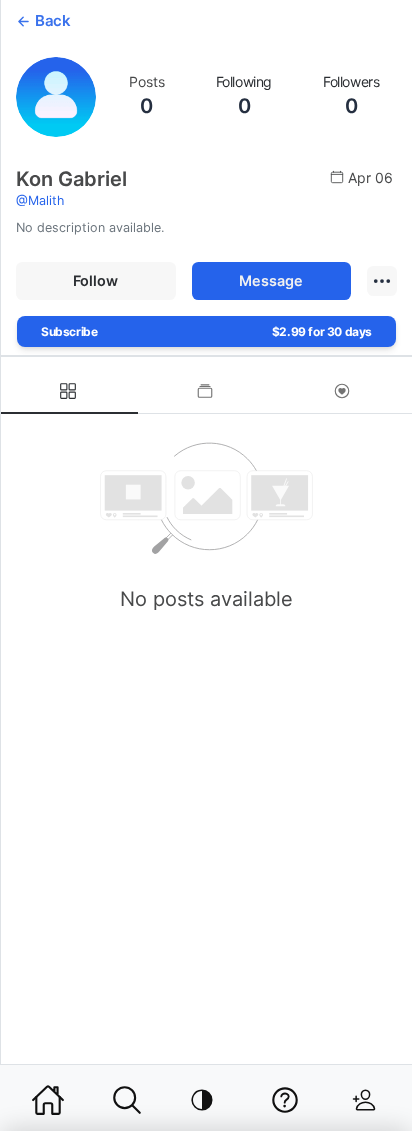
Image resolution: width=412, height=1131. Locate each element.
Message (271, 280)
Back (52, 20)
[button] (382, 281)
